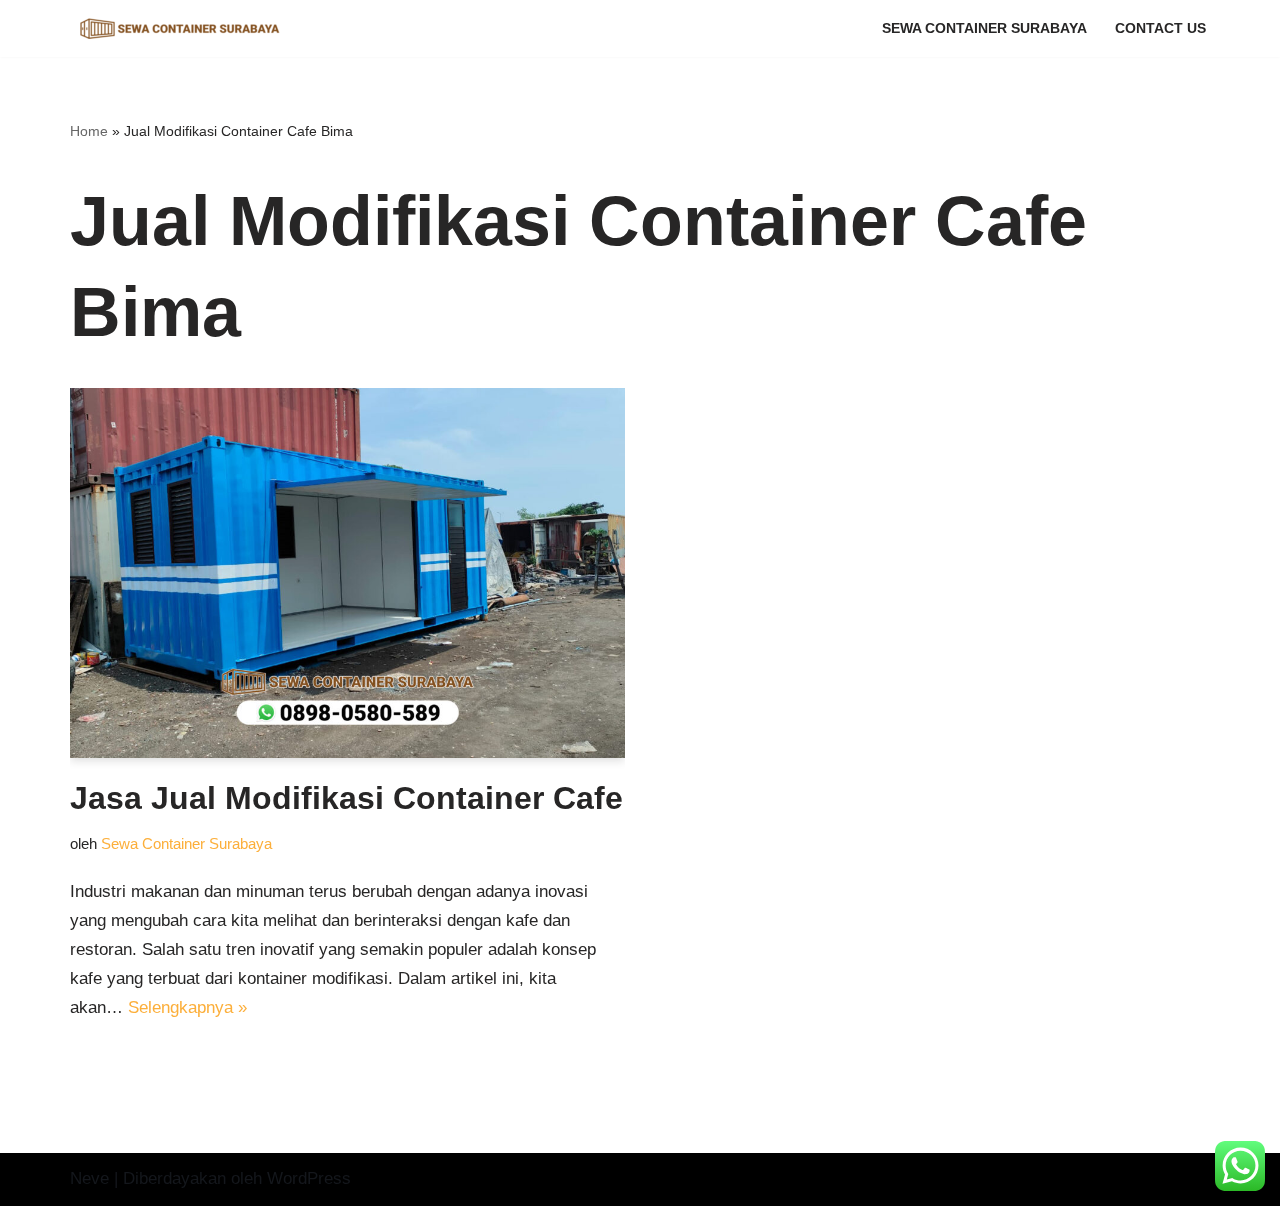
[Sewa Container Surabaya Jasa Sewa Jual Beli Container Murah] (180, 28)
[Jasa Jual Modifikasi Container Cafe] (347, 573)
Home (89, 131)
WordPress (309, 1178)
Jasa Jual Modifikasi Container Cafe (346, 798)
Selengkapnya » (187, 1007)
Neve (89, 1178)
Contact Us (1160, 28)
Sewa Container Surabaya (984, 28)
